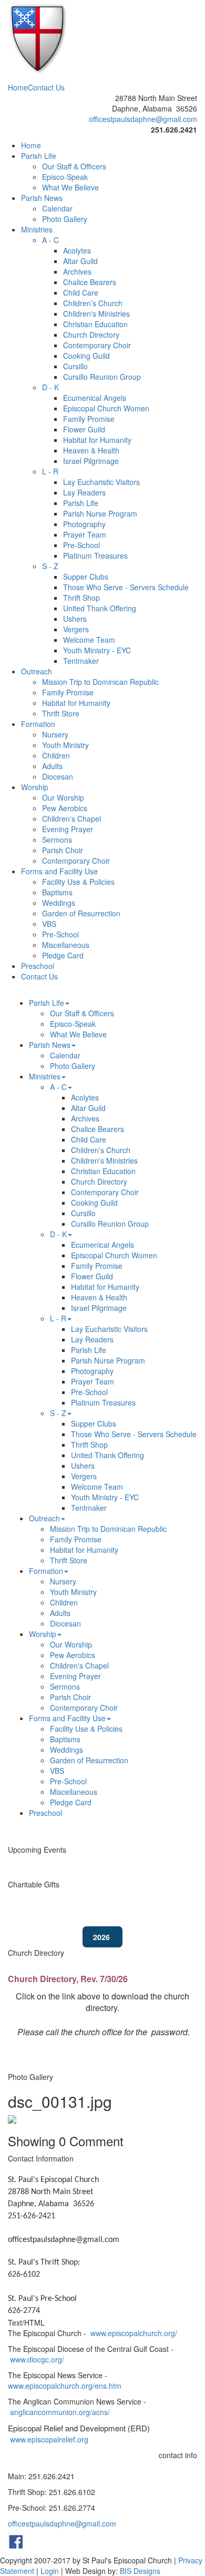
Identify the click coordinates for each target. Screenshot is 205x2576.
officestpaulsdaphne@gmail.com (143, 119)
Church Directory (91, 335)
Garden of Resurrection (81, 913)
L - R (50, 471)
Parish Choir (63, 850)
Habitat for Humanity (97, 440)
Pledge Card (63, 955)
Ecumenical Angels (95, 398)
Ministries (37, 229)
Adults (52, 766)
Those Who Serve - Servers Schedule (126, 587)
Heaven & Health (91, 450)
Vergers (76, 629)
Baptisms (57, 892)
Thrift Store (61, 713)
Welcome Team (89, 640)
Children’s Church (93, 303)
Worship (35, 787)
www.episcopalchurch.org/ (134, 2333)
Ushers (75, 619)
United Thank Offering (100, 608)
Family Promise (89, 419)
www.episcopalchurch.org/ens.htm (65, 2386)
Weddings (59, 903)
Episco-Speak (65, 177)
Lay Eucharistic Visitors (101, 482)
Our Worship (63, 797)
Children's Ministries (96, 314)
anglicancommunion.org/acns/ (60, 2412)
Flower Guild (84, 429)
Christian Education (95, 324)
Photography (84, 524)
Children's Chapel (71, 819)
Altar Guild (80, 261)
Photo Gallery (65, 219)
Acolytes (77, 250)
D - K (50, 387)
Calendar (57, 208)
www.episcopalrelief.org (49, 2439)
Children (56, 755)
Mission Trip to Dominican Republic (100, 682)
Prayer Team (85, 534)
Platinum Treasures (95, 555)
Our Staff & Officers (74, 166)
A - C (50, 240)
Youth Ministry (65, 745)
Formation (38, 724)
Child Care (81, 292)
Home (18, 87)
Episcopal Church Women (106, 408)
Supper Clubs (86, 577)
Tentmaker (81, 661)
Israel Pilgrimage (91, 461)
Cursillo (75, 366)
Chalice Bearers (90, 282)
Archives (77, 271)
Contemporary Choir (97, 345)
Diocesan (58, 776)
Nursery (55, 734)
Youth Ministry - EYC (97, 650)
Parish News (42, 198)
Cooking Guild (86, 356)
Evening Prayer (68, 829)
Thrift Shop (81, 598)
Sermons (57, 840)
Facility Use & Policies (78, 882)
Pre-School (81, 545)
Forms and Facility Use (59, 871)
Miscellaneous (66, 945)
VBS (49, 924)
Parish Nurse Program (100, 513)
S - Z (50, 566)
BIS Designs (140, 2571)
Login (50, 2571)
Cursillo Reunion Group (102, 377)
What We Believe (70, 187)
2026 (102, 1937)
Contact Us (46, 87)
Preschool (38, 966)
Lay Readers (84, 492)
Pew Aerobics (65, 808)
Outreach (37, 671)
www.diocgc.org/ (37, 2359)
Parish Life (39, 156)
